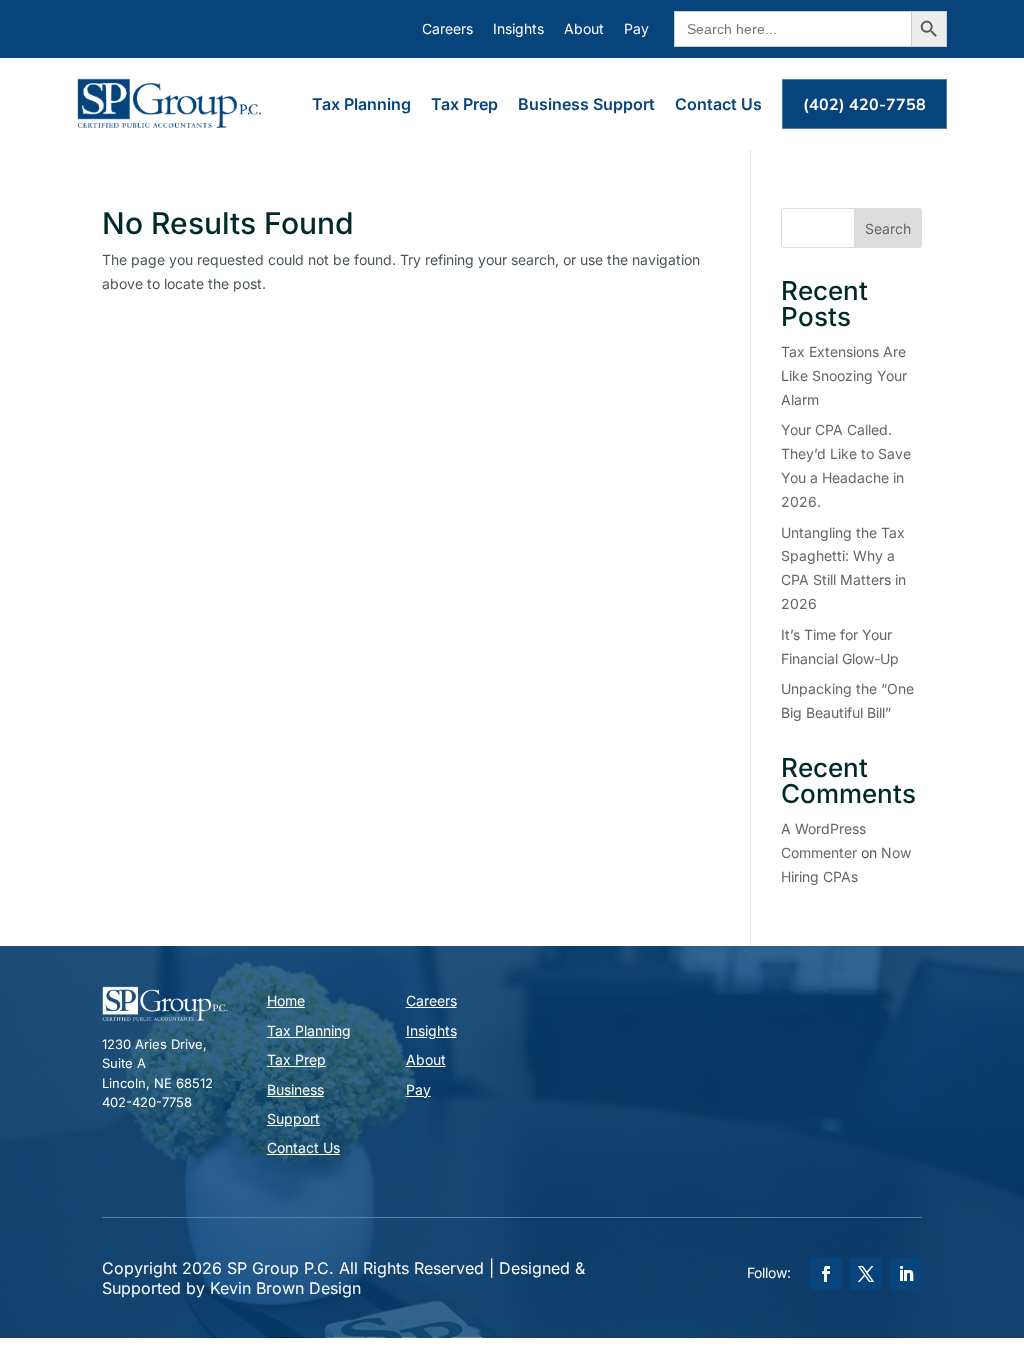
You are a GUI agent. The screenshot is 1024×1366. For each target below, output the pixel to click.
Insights (518, 28)
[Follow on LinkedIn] (906, 1274)
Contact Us (718, 104)
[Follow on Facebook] (826, 1274)
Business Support (586, 104)
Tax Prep (464, 104)
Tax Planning (361, 104)
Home (286, 1000)
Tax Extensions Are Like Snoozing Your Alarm (844, 375)
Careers (447, 28)
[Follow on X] (866, 1274)
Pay (636, 28)
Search (888, 228)
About (584, 28)
